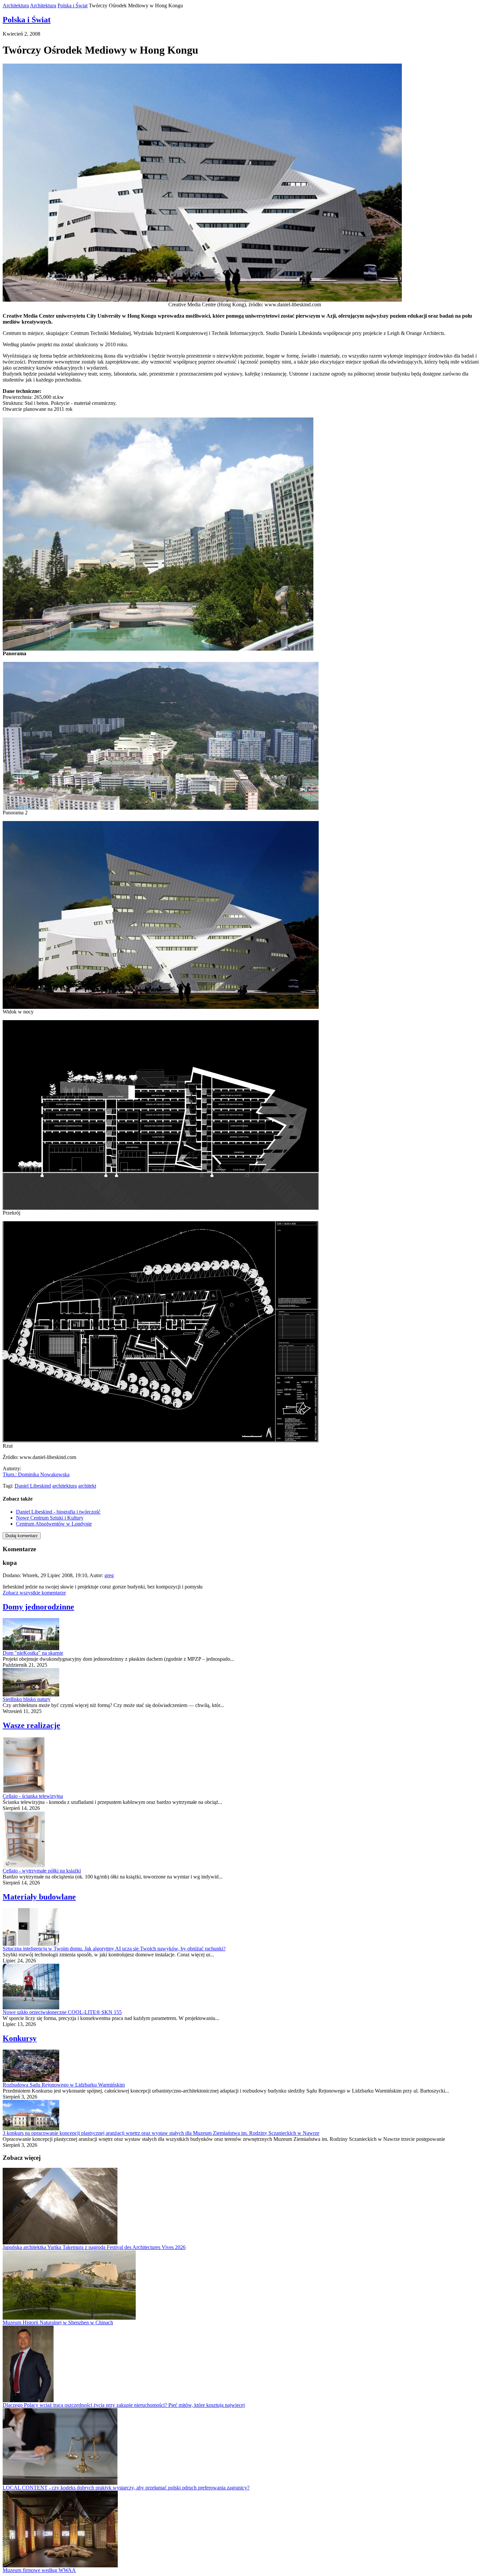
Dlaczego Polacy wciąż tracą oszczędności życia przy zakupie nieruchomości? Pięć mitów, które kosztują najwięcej (124, 2405)
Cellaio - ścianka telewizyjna (33, 1796)
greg (109, 1575)
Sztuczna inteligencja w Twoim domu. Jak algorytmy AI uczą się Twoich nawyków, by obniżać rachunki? (114, 1949)
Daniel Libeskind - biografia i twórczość (58, 1512)
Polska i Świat (73, 5)
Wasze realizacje (31, 1725)
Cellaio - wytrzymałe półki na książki (42, 1871)
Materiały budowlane (39, 1897)
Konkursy (20, 2038)
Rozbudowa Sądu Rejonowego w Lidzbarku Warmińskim (64, 2085)
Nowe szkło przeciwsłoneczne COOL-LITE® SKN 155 (62, 2012)
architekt (87, 1486)
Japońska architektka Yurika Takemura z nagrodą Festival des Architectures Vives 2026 (94, 2247)
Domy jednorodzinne (38, 1607)
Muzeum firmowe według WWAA (39, 2570)
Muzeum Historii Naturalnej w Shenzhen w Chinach (58, 2322)
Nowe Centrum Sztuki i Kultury (50, 1518)
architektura (65, 1486)
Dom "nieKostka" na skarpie (33, 1653)
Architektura (16, 5)
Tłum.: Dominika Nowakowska (36, 1474)
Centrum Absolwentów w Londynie (54, 1524)
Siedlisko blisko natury (27, 1699)
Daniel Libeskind (33, 1486)
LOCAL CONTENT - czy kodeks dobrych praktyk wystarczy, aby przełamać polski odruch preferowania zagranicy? (126, 2488)
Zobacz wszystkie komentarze (34, 1593)
